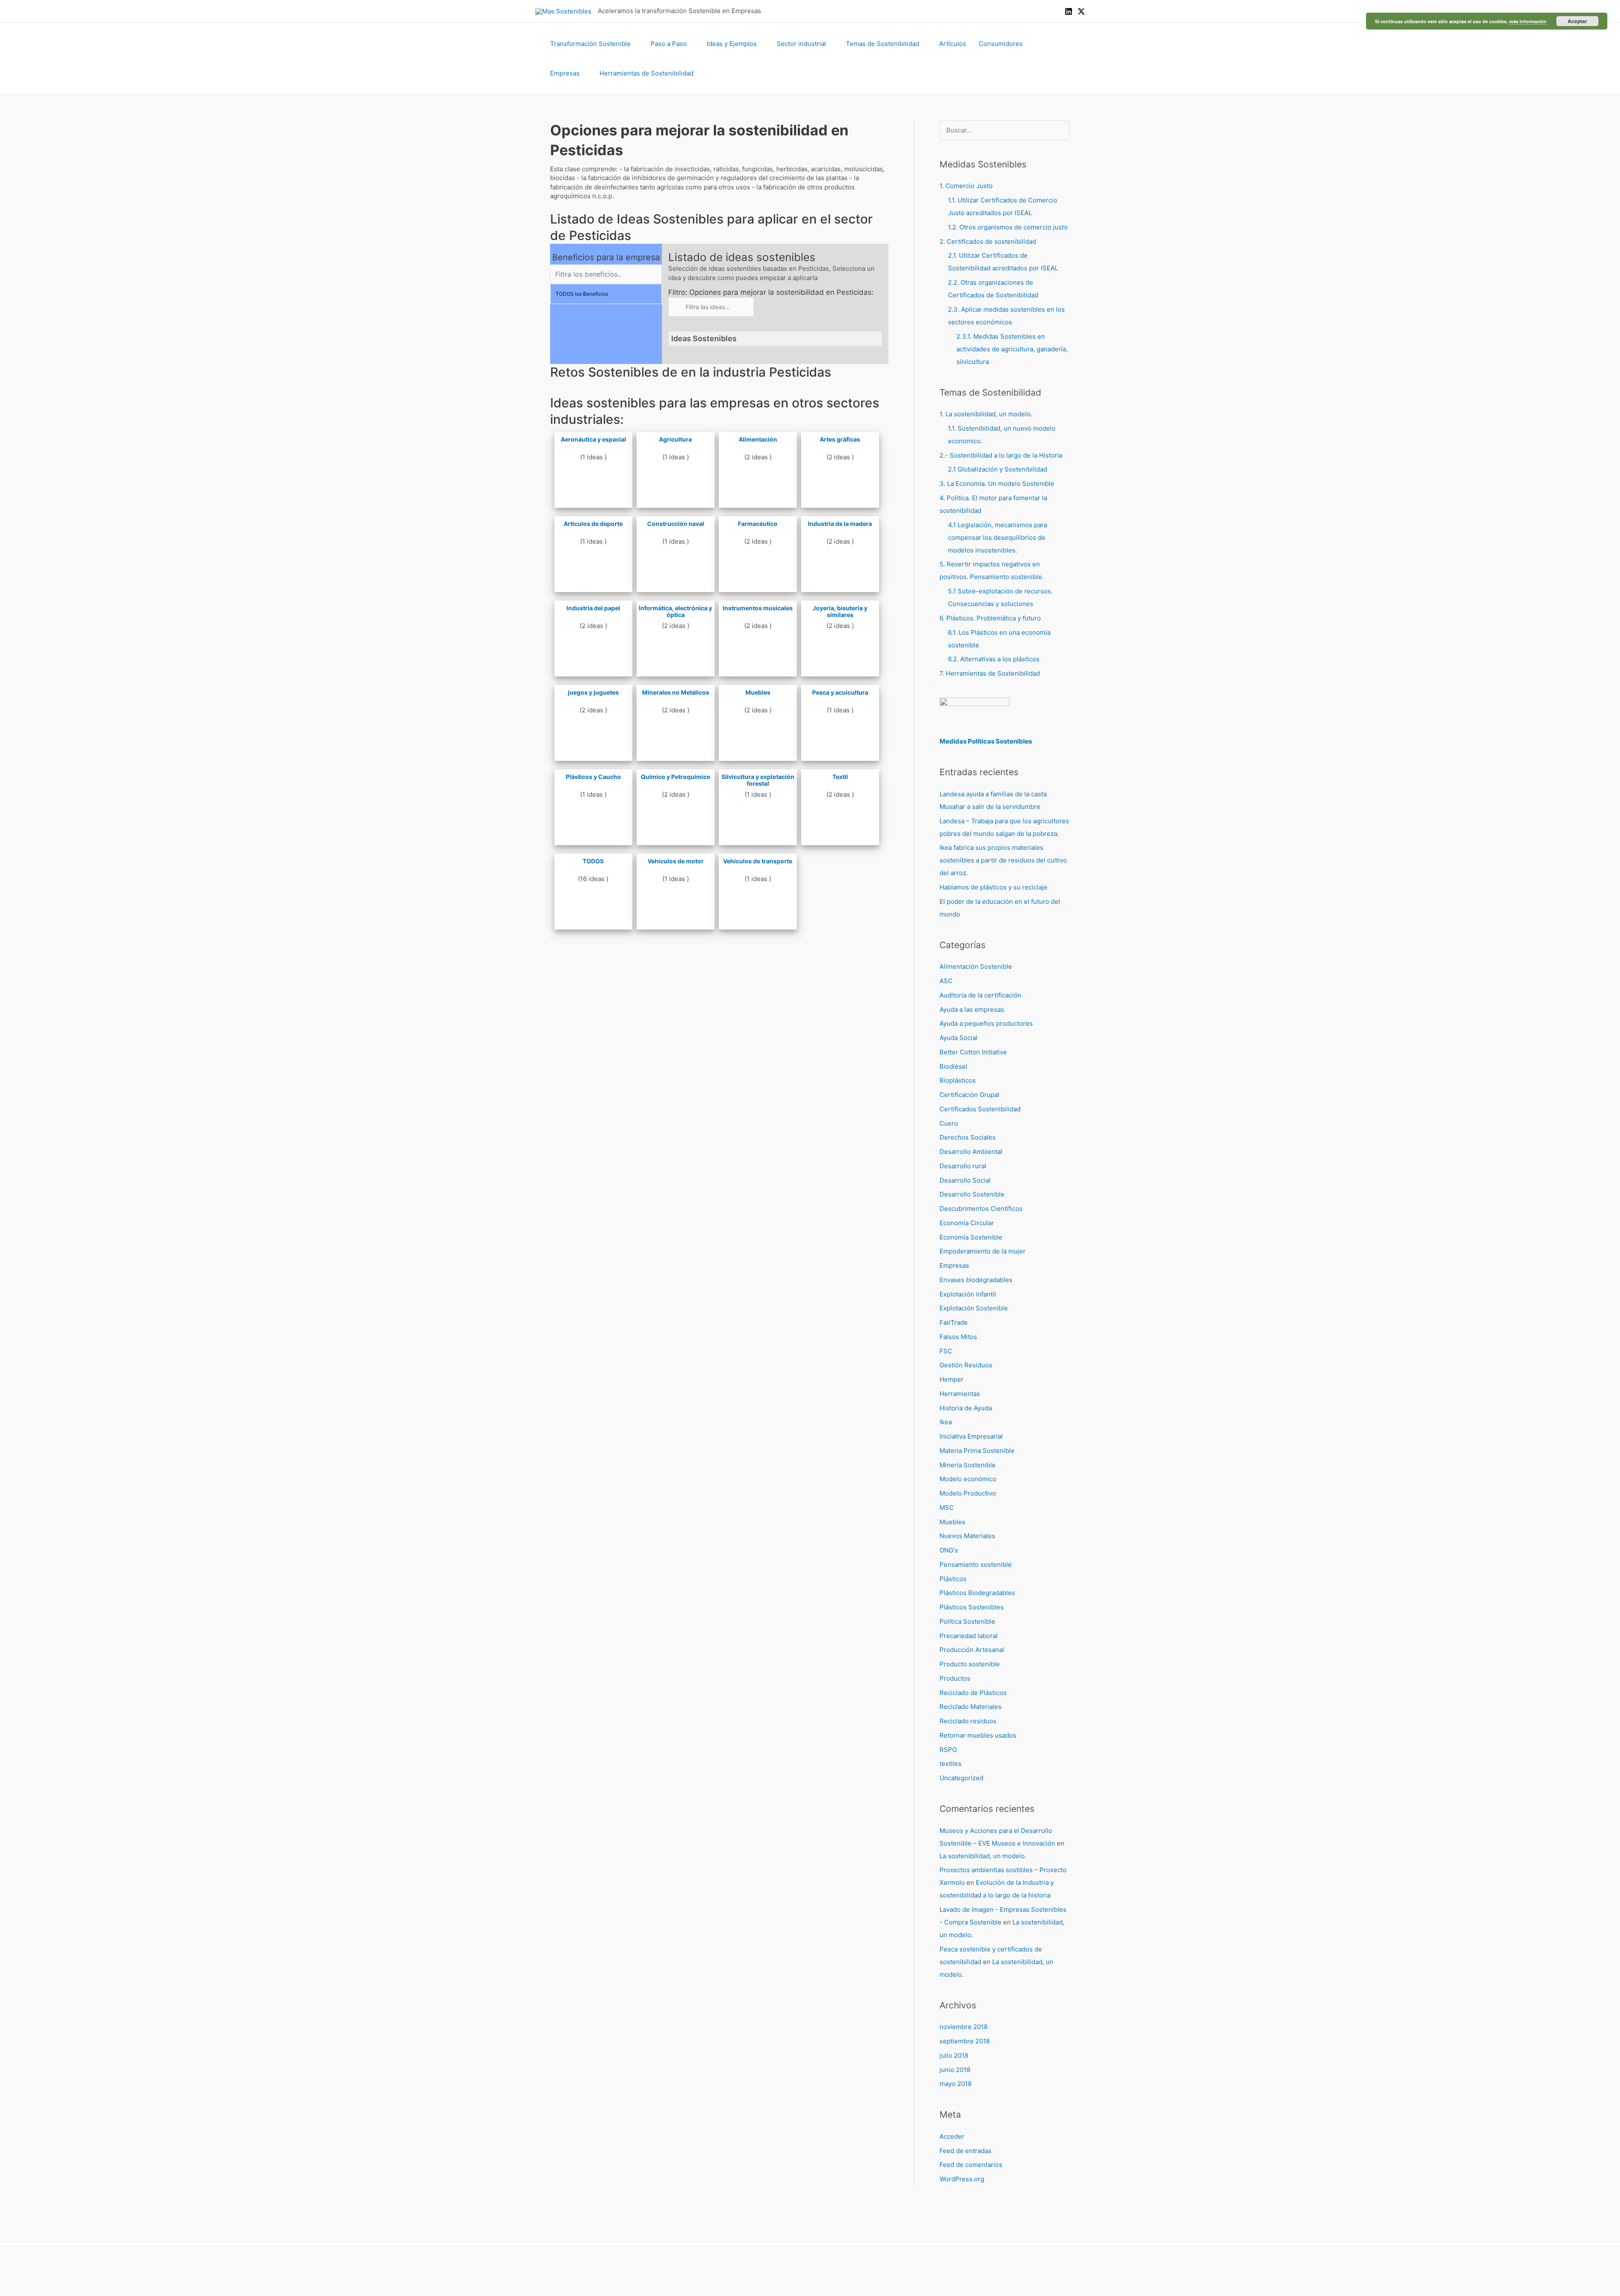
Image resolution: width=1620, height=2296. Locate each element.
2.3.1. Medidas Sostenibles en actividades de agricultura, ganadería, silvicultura (1012, 349)
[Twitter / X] (1081, 11)
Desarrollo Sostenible (972, 1194)
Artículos (953, 44)
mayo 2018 (956, 2084)
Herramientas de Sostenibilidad (647, 73)
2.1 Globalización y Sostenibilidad (998, 469)
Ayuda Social (958, 1038)
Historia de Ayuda (966, 1408)
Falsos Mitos (958, 1337)
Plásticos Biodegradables (977, 1593)
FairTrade (954, 1322)
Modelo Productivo (968, 1493)
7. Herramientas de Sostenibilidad (990, 673)
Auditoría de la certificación (980, 995)
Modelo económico (968, 1479)
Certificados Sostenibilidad (980, 1109)
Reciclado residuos (968, 1721)
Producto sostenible (970, 1664)
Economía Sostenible (971, 1237)
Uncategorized (961, 1778)
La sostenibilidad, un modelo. (983, 1856)
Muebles (952, 1522)
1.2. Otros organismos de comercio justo (1008, 227)
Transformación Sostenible (590, 44)
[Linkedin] (1069, 11)
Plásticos (953, 1579)
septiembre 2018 (965, 2041)
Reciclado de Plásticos (973, 1693)
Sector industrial (801, 44)
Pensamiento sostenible (976, 1564)
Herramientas (960, 1394)
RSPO (948, 1750)
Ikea (946, 1422)
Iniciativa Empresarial (971, 1436)
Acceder (952, 2136)
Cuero (949, 1123)
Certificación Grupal (969, 1095)
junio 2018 (955, 2070)
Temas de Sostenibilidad (883, 44)
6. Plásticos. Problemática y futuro (990, 618)
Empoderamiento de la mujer (983, 1251)
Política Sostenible (967, 1621)
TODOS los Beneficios (582, 294)
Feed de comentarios (971, 2165)
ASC (946, 981)
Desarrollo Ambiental (971, 1152)
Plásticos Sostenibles (972, 1607)
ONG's (949, 1550)
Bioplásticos (958, 1080)
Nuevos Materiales (967, 1536)
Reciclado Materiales (971, 1707)
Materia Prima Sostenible (977, 1451)
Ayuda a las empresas (972, 1009)
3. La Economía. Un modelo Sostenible (997, 484)
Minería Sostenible (968, 1465)
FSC (946, 1351)
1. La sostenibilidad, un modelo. (986, 414)
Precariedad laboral (969, 1636)
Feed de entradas (965, 2151)
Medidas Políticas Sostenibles (986, 741)
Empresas (565, 73)
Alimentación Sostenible (976, 966)
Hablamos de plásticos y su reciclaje (994, 887)
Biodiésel (953, 1066)
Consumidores (1001, 44)
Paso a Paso (669, 44)
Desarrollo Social (965, 1180)
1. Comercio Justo (966, 186)
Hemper (952, 1379)
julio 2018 (954, 2055)
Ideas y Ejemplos (732, 44)
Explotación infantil (968, 1294)
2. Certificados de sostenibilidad (988, 241)
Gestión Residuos (966, 1365)
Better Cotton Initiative (973, 1052)
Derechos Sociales (968, 1137)
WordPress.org (962, 2179)
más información (1528, 21)
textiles (950, 1764)
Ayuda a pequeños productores (986, 1023)
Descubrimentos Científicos (981, 1209)
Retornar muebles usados (978, 1735)
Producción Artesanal (972, 1650)
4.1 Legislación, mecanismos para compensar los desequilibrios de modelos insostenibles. (998, 538)
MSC (947, 1508)
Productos (955, 1678)
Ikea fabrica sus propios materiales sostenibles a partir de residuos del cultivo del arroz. (1003, 860)
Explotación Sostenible (974, 1308)
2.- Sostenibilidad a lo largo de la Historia (1001, 455)
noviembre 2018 (964, 2027)
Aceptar (1577, 21)
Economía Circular (967, 1223)
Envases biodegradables (976, 1280)
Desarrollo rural (963, 1166)
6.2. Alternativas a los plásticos (994, 659)
